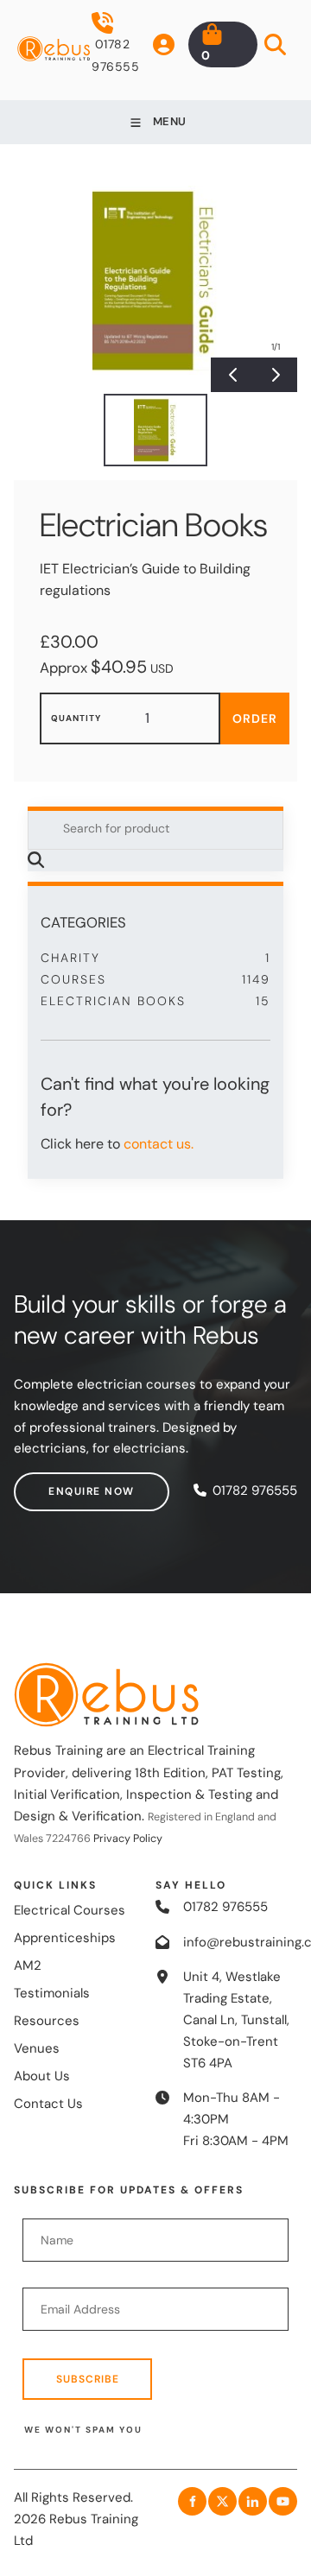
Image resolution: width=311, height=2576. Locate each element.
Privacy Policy (128, 1839)
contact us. (159, 1144)
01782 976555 (115, 55)
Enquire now (57, 1483)
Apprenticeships (65, 1938)
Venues (37, 2048)
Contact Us (48, 2104)
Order (255, 718)
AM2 (28, 1965)
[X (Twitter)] (222, 2501)
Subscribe (88, 2379)
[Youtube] (283, 2501)
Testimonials (52, 1993)
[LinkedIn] (253, 2501)
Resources (47, 2021)
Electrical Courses (70, 1910)
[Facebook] (192, 2501)
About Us (42, 2076)
